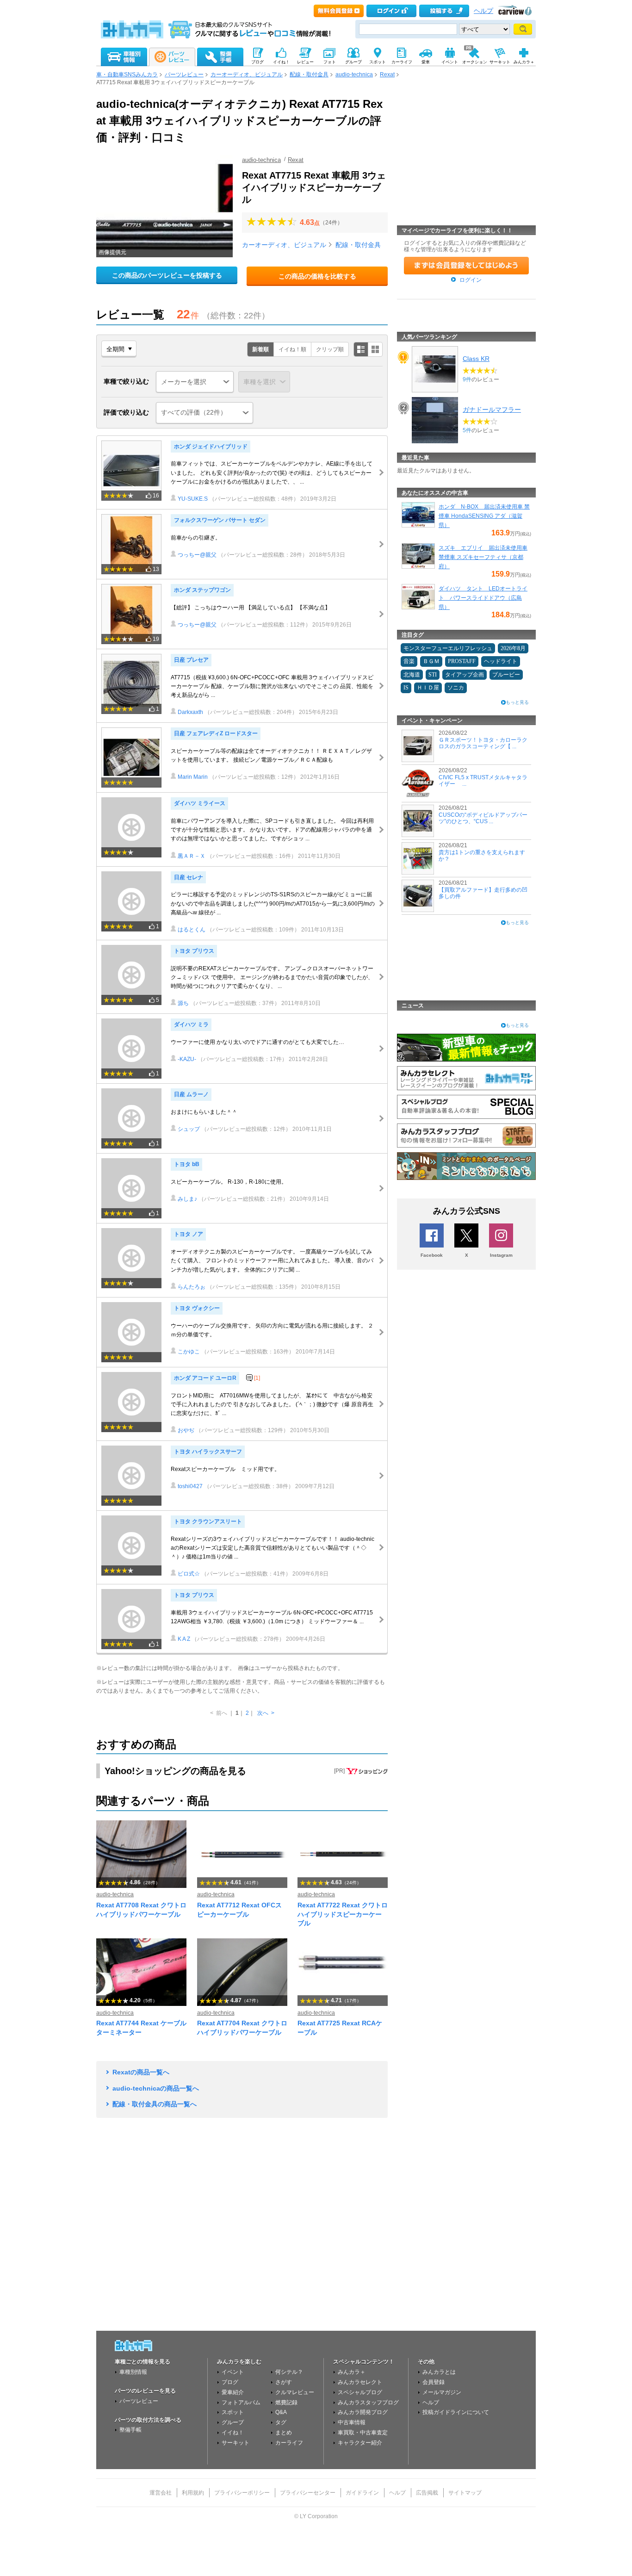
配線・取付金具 (309, 74)
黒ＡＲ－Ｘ (192, 856)
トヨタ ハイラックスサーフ (208, 1452)
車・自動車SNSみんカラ (127, 74)
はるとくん (192, 930)
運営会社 (161, 2493)
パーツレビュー (184, 74)
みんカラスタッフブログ (368, 2402)
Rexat (387, 74)
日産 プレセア (191, 660)
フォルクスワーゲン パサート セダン (220, 520)
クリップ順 (330, 349)
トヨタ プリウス (194, 951)
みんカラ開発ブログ (363, 2412)
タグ (281, 2422)
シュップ (189, 1129)
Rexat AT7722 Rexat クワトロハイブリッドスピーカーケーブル (343, 1914)
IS (406, 688)
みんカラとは (439, 2372)
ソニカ (456, 688)
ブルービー (506, 675)
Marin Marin (193, 777)
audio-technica (354, 74)
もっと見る (517, 702)
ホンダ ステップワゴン (202, 590)
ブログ (230, 2382)
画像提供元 (112, 252)
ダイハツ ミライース (200, 803)
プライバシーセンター (308, 2493)
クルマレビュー (295, 2392)
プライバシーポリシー (242, 2493)
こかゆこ (189, 1352)
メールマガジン (442, 2392)
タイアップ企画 (465, 675)
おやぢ (186, 1430)
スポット (233, 2412)
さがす (284, 2382)
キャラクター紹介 (360, 2443)
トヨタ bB (187, 1164)
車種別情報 (133, 2372)
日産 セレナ (189, 877)
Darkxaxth (190, 712)
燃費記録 (286, 2402)
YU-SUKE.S (193, 499)
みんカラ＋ (352, 2372)
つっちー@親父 (197, 555)
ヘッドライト (501, 661)
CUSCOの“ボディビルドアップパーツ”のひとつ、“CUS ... (483, 818)
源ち (183, 1003)
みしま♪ (187, 1199)
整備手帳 (130, 2430)
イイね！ (233, 2433)
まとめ (284, 2433)
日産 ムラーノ (191, 1094)
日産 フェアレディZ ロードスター (216, 733)
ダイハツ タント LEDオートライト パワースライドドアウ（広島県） (483, 598)
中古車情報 (352, 2422)
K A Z (184, 1639)
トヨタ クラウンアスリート (208, 1521)
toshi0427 (190, 1486)
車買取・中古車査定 (363, 2433)
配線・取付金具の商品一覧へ (155, 2104)
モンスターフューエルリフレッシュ (448, 648)
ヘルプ (483, 11)
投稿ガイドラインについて (456, 2412)
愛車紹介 (233, 2392)
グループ (233, 2422)
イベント (233, 2372)
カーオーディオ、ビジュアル (247, 74)
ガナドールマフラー (492, 410)
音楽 (409, 661)
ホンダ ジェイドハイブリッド (211, 447)
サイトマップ (465, 2493)
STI (433, 675)
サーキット (235, 2443)
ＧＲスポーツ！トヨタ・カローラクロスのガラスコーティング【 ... (483, 743)
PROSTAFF (462, 661)
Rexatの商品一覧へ (141, 2072)
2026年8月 (513, 648)
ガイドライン (362, 2493)
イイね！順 (292, 349)
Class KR (476, 359)
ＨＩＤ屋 (428, 688)
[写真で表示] (375, 349)
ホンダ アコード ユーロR (205, 1378)
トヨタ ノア (189, 1234)
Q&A (281, 2412)
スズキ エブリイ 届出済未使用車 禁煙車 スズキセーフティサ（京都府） (483, 557)
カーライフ (289, 2443)
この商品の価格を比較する (317, 276)
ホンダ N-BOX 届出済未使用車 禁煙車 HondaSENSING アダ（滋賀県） (484, 516)
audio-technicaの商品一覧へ (156, 2088)
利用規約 (193, 2493)
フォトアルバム (241, 2402)
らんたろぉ (192, 1287)
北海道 (412, 675)
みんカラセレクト (360, 2382)
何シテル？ (289, 2372)
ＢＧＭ (431, 661)
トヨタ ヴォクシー (197, 1308)
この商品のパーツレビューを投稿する (167, 275)
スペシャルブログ (360, 2392)
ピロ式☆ (189, 1574)
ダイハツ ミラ (191, 1024)
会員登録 (434, 2382)
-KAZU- (187, 1059)
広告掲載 (427, 2493)
